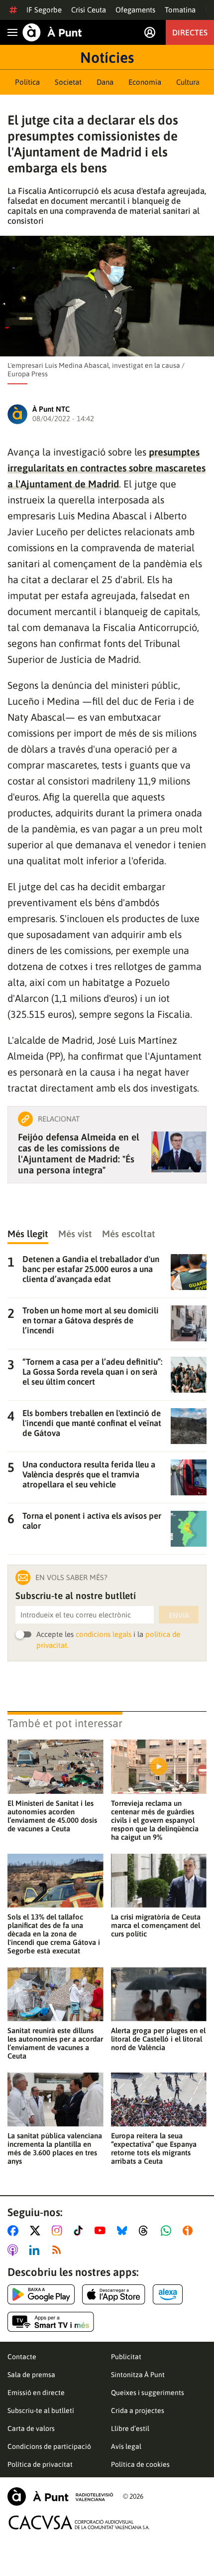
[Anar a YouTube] (102, 2231)
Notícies (107, 57)
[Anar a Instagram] (59, 2231)
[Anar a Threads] (146, 2231)
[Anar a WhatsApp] (168, 2231)
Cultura (188, 82)
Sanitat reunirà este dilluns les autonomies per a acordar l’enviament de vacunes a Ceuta (55, 2043)
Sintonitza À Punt (138, 2375)
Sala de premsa (31, 2375)
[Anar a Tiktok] (80, 2231)
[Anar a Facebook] (15, 2231)
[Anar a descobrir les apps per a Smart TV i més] (51, 2322)
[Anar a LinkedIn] (36, 2250)
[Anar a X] (37, 2231)
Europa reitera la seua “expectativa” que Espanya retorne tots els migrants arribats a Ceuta (154, 2148)
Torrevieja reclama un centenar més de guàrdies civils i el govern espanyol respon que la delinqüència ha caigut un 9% (155, 1820)
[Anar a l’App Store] (114, 2294)
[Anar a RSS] (59, 2250)
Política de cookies (140, 2464)
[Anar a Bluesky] (124, 2231)
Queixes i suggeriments (148, 2393)
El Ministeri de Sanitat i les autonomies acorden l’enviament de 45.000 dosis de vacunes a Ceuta (52, 1816)
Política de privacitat (40, 2464)
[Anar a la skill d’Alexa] (168, 2294)
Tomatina (180, 10)
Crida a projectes (138, 2411)
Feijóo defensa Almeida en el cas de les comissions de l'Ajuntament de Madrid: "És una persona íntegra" (79, 1153)
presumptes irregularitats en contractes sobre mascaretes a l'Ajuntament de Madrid (107, 468)
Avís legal (126, 2446)
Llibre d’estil (130, 2428)
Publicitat (126, 2357)
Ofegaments (135, 10)
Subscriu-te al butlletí (41, 2411)
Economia (145, 82)
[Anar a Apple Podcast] (15, 2250)
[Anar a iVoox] (190, 2231)
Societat (68, 82)
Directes (190, 32)
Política (27, 82)
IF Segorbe (44, 10)
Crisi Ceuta (89, 10)
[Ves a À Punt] (52, 32)
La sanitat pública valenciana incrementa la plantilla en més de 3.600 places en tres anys (55, 2148)
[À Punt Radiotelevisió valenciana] (60, 2496)
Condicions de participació (49, 2446)
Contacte (22, 2357)
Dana (105, 82)
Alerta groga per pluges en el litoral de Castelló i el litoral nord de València (158, 2039)
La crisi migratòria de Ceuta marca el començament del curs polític (156, 1925)
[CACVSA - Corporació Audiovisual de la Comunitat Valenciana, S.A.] (79, 2522)
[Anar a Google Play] (41, 2294)
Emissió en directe (36, 2393)
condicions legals (104, 1634)
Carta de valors (31, 2428)
